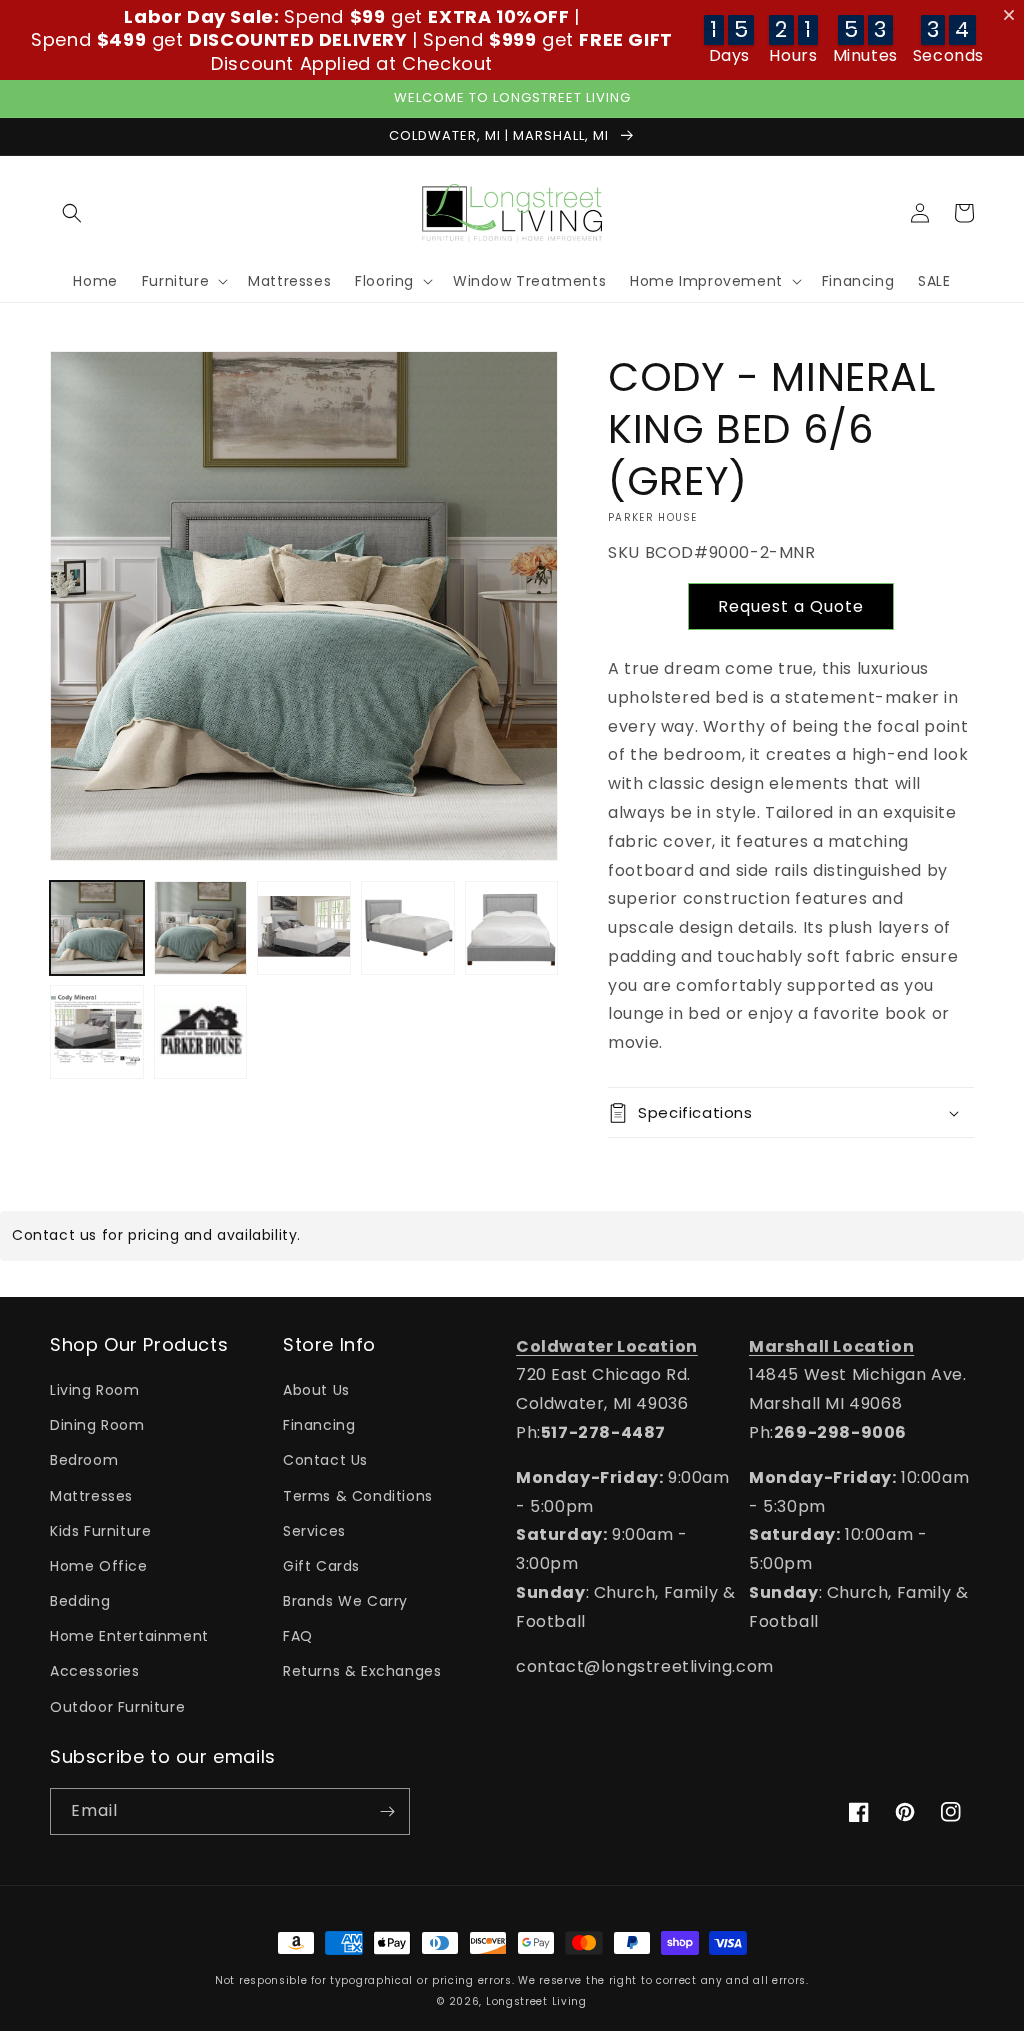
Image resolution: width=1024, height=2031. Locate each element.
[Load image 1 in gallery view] (97, 928)
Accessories (95, 1671)
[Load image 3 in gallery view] (304, 928)
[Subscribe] (387, 1811)
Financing (319, 1425)
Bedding (80, 1601)
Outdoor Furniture (117, 1707)
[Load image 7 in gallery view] (201, 1032)
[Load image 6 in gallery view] (97, 1032)
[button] (72, 213)
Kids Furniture (100, 1531)
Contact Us (325, 1460)
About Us (316, 1390)
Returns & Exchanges (362, 1671)
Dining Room (97, 1425)
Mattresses (91, 1496)
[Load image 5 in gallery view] (512, 928)
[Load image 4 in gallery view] (408, 928)
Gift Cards (321, 1566)
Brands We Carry (345, 1601)
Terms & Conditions (358, 1496)
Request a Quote (791, 606)
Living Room (95, 1390)
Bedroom (84, 1460)
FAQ (298, 1636)
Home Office (99, 1566)
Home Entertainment (129, 1636)
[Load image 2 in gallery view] (201, 928)
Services (314, 1531)
